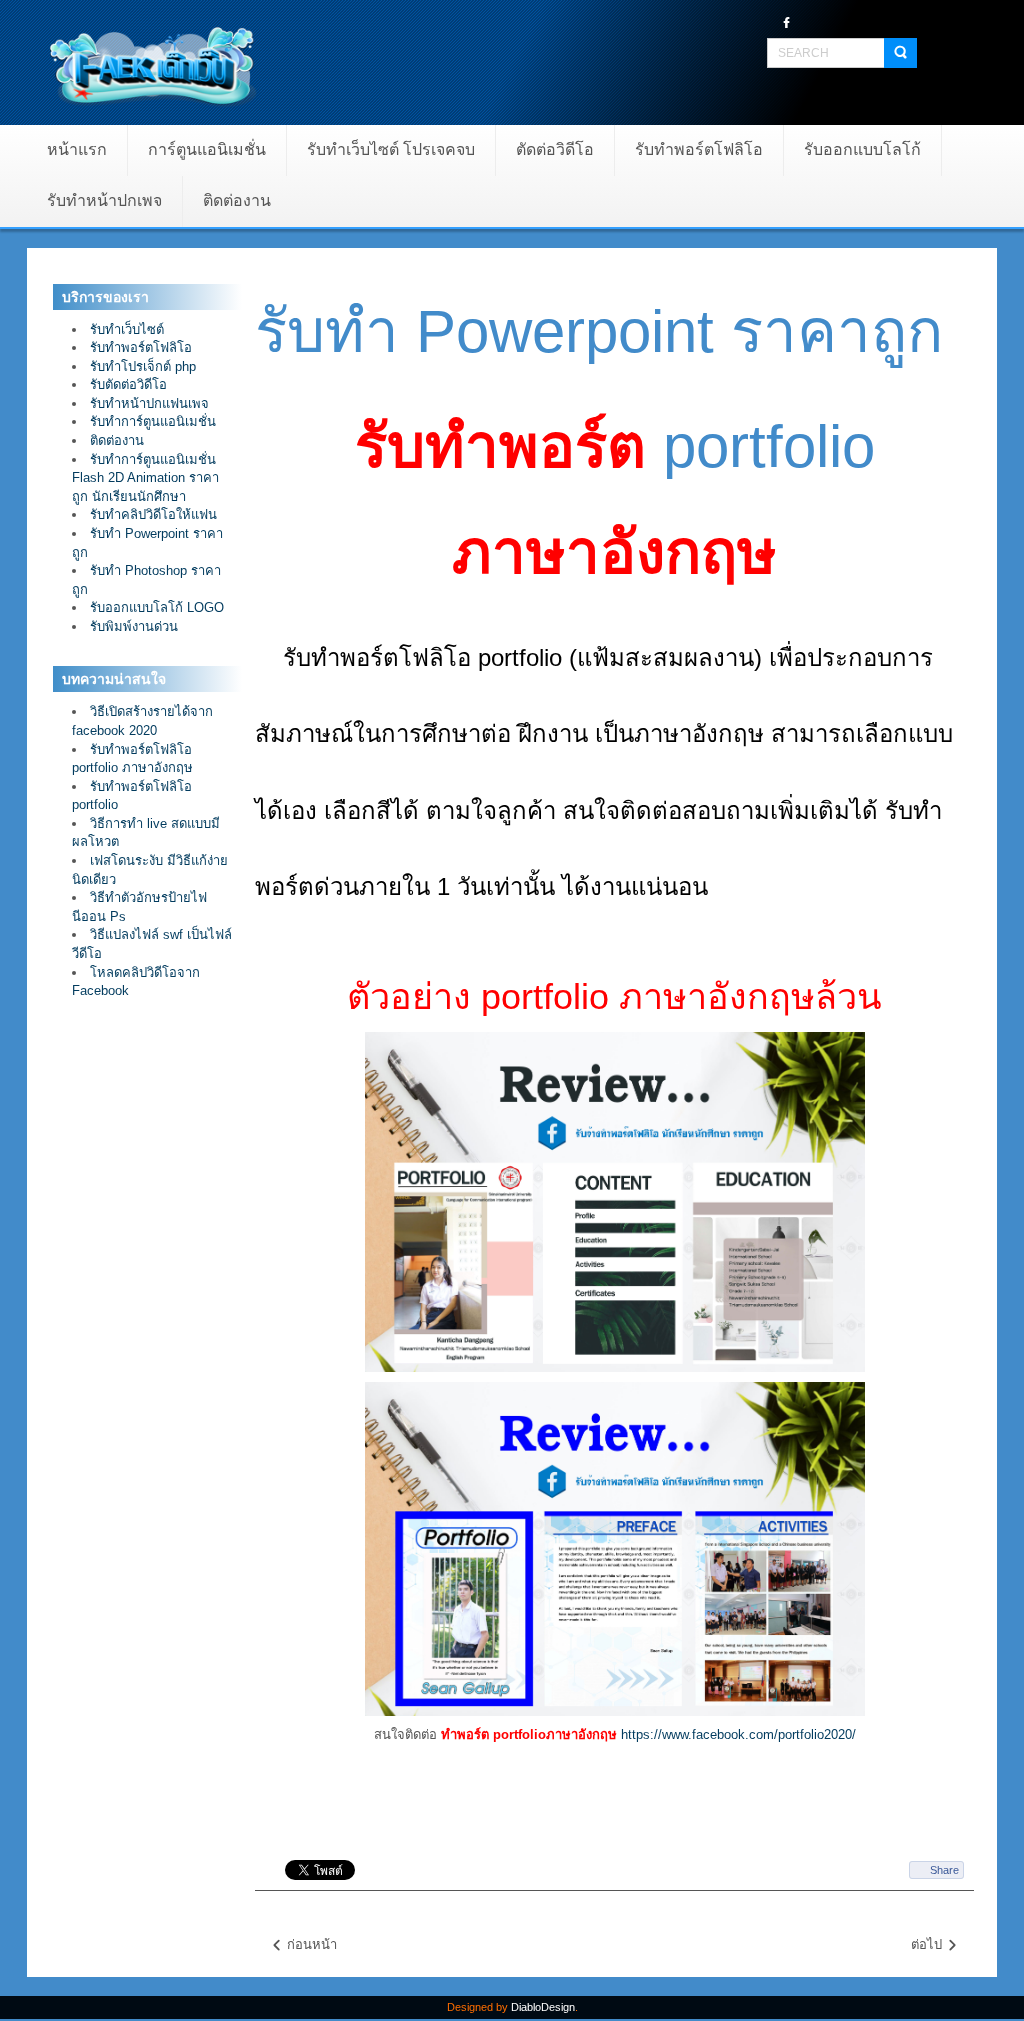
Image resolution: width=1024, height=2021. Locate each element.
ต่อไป (928, 1944)
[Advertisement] (147, 1341)
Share (944, 1870)
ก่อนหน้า (310, 1944)
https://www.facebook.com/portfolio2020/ (738, 1734)
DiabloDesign (543, 2007)
